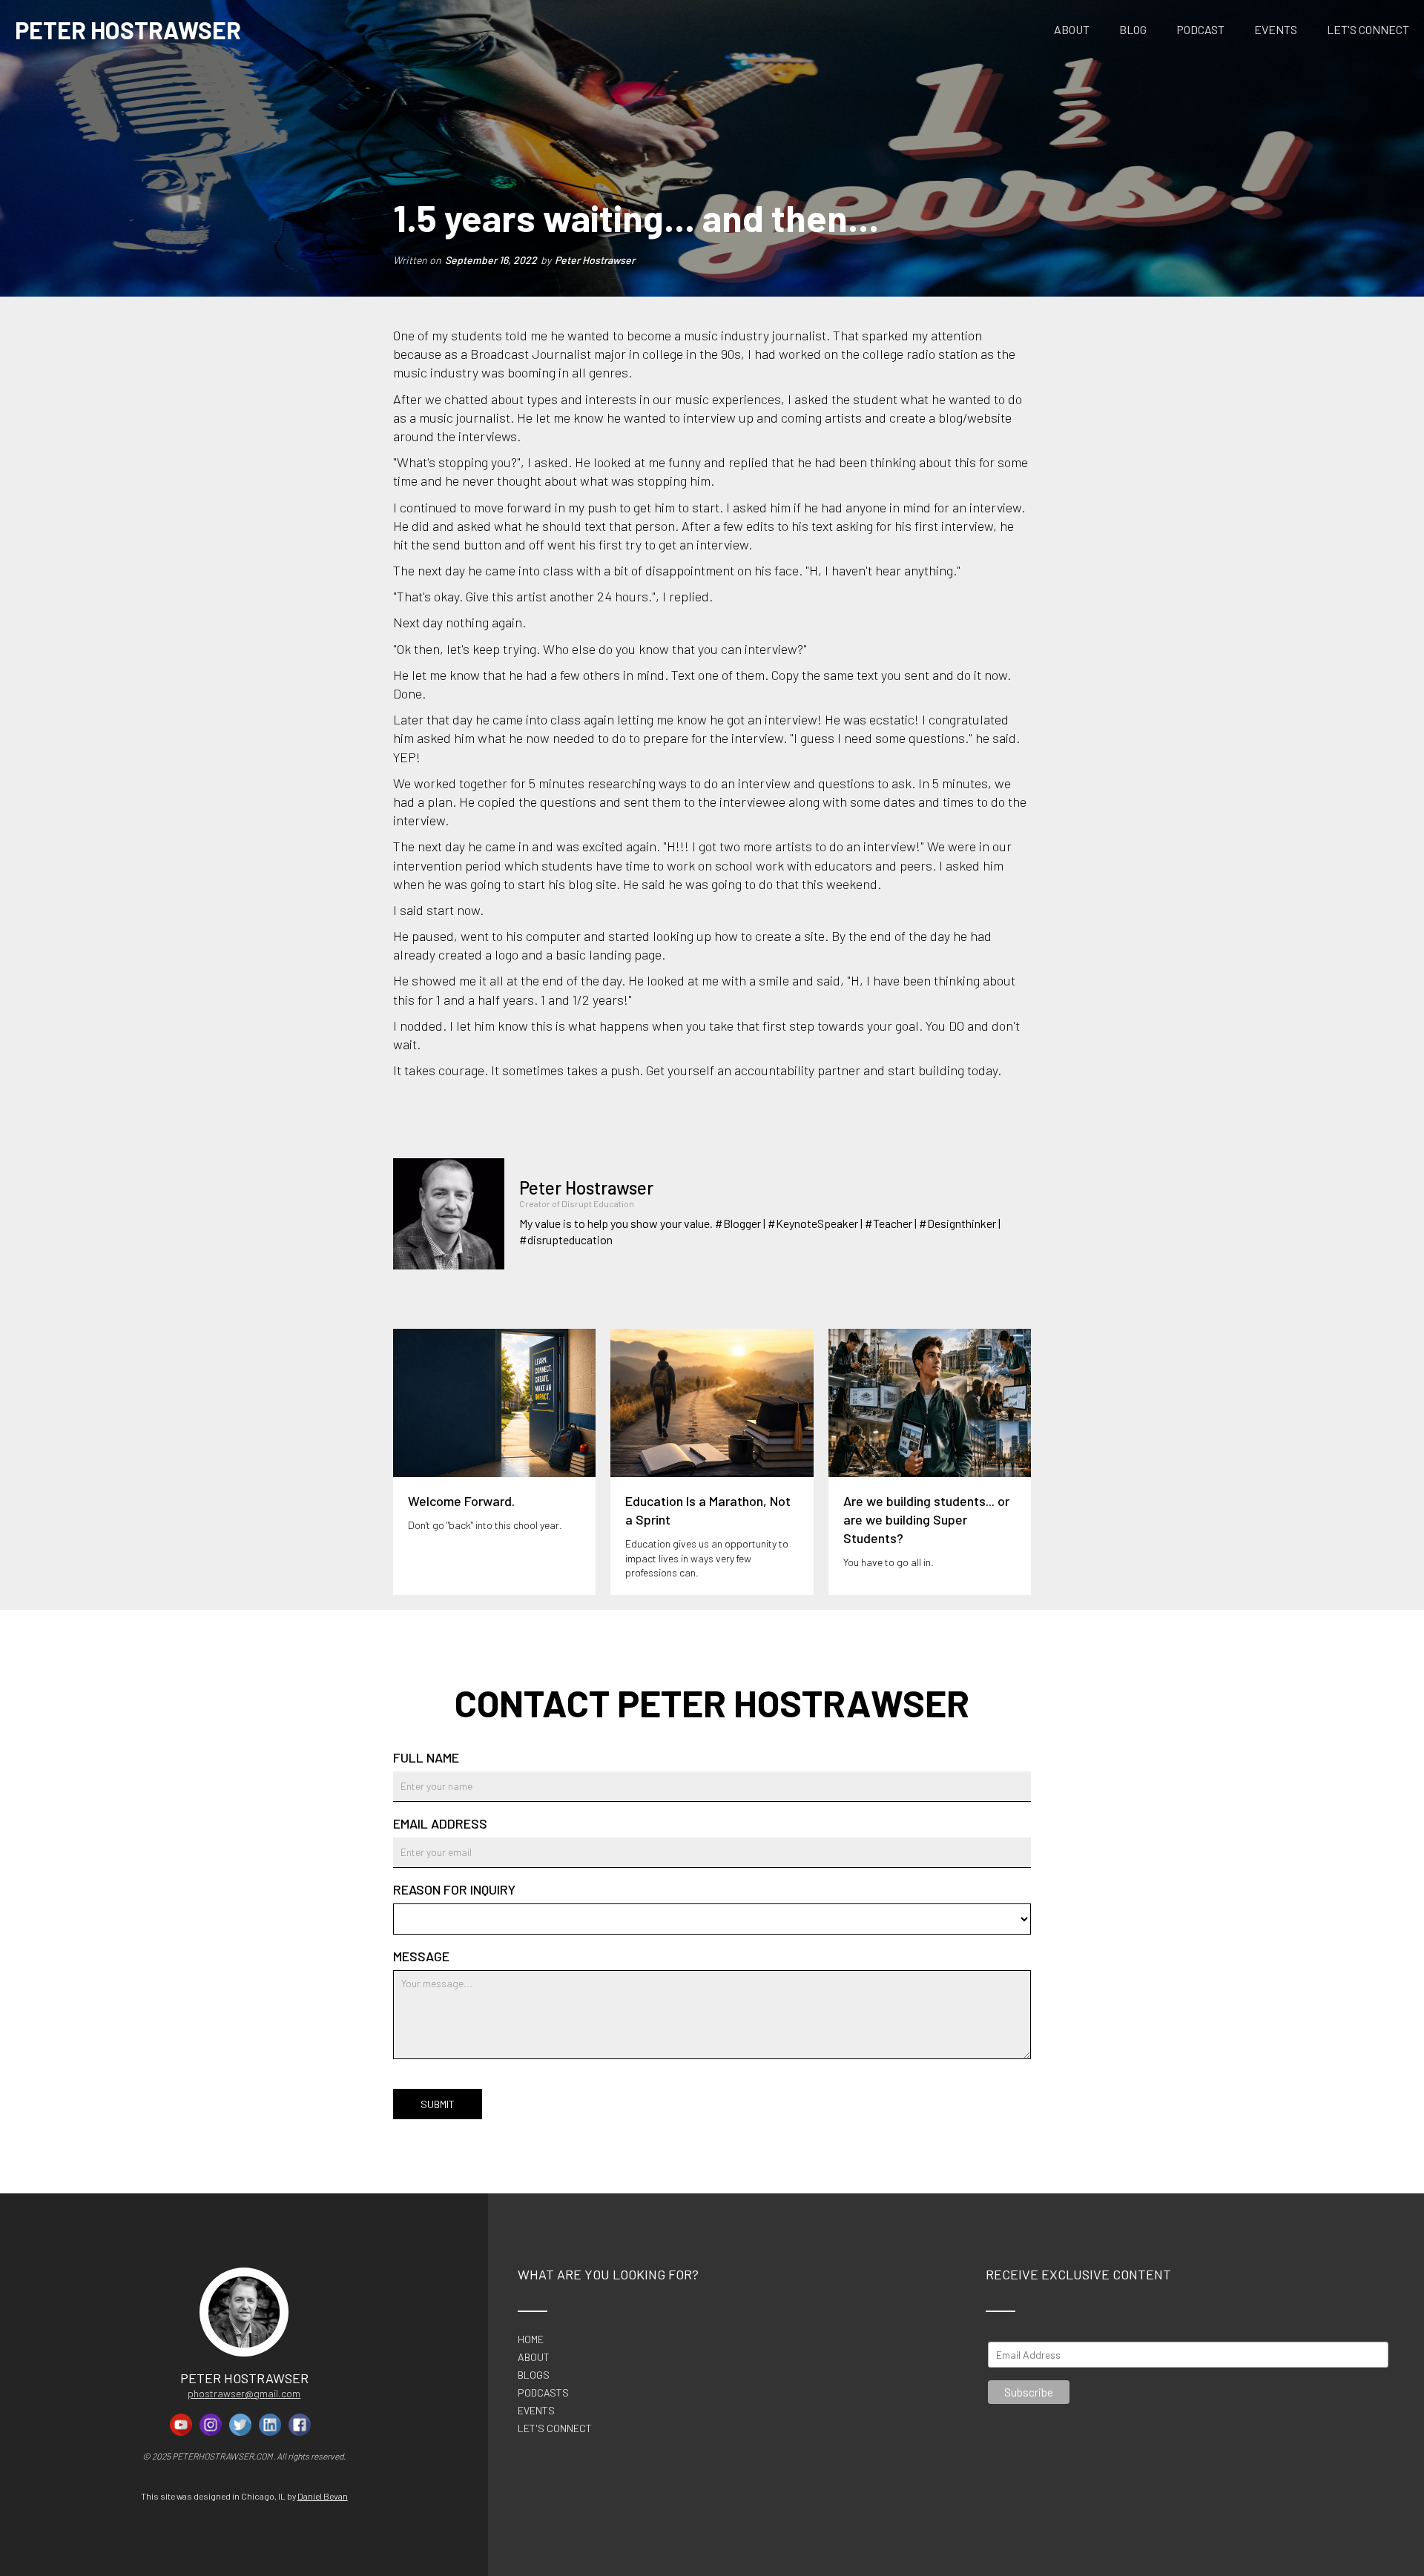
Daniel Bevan (323, 2496)
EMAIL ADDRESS (440, 1823)
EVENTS (1276, 29)
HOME (531, 2339)
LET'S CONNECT (1368, 29)
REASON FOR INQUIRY (454, 1889)
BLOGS (534, 2375)
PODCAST (1200, 29)
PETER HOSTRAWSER (128, 30)
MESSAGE (421, 1956)
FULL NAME (426, 1757)
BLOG (1133, 29)
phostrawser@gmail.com (244, 2393)
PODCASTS (543, 2393)
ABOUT (1072, 29)
